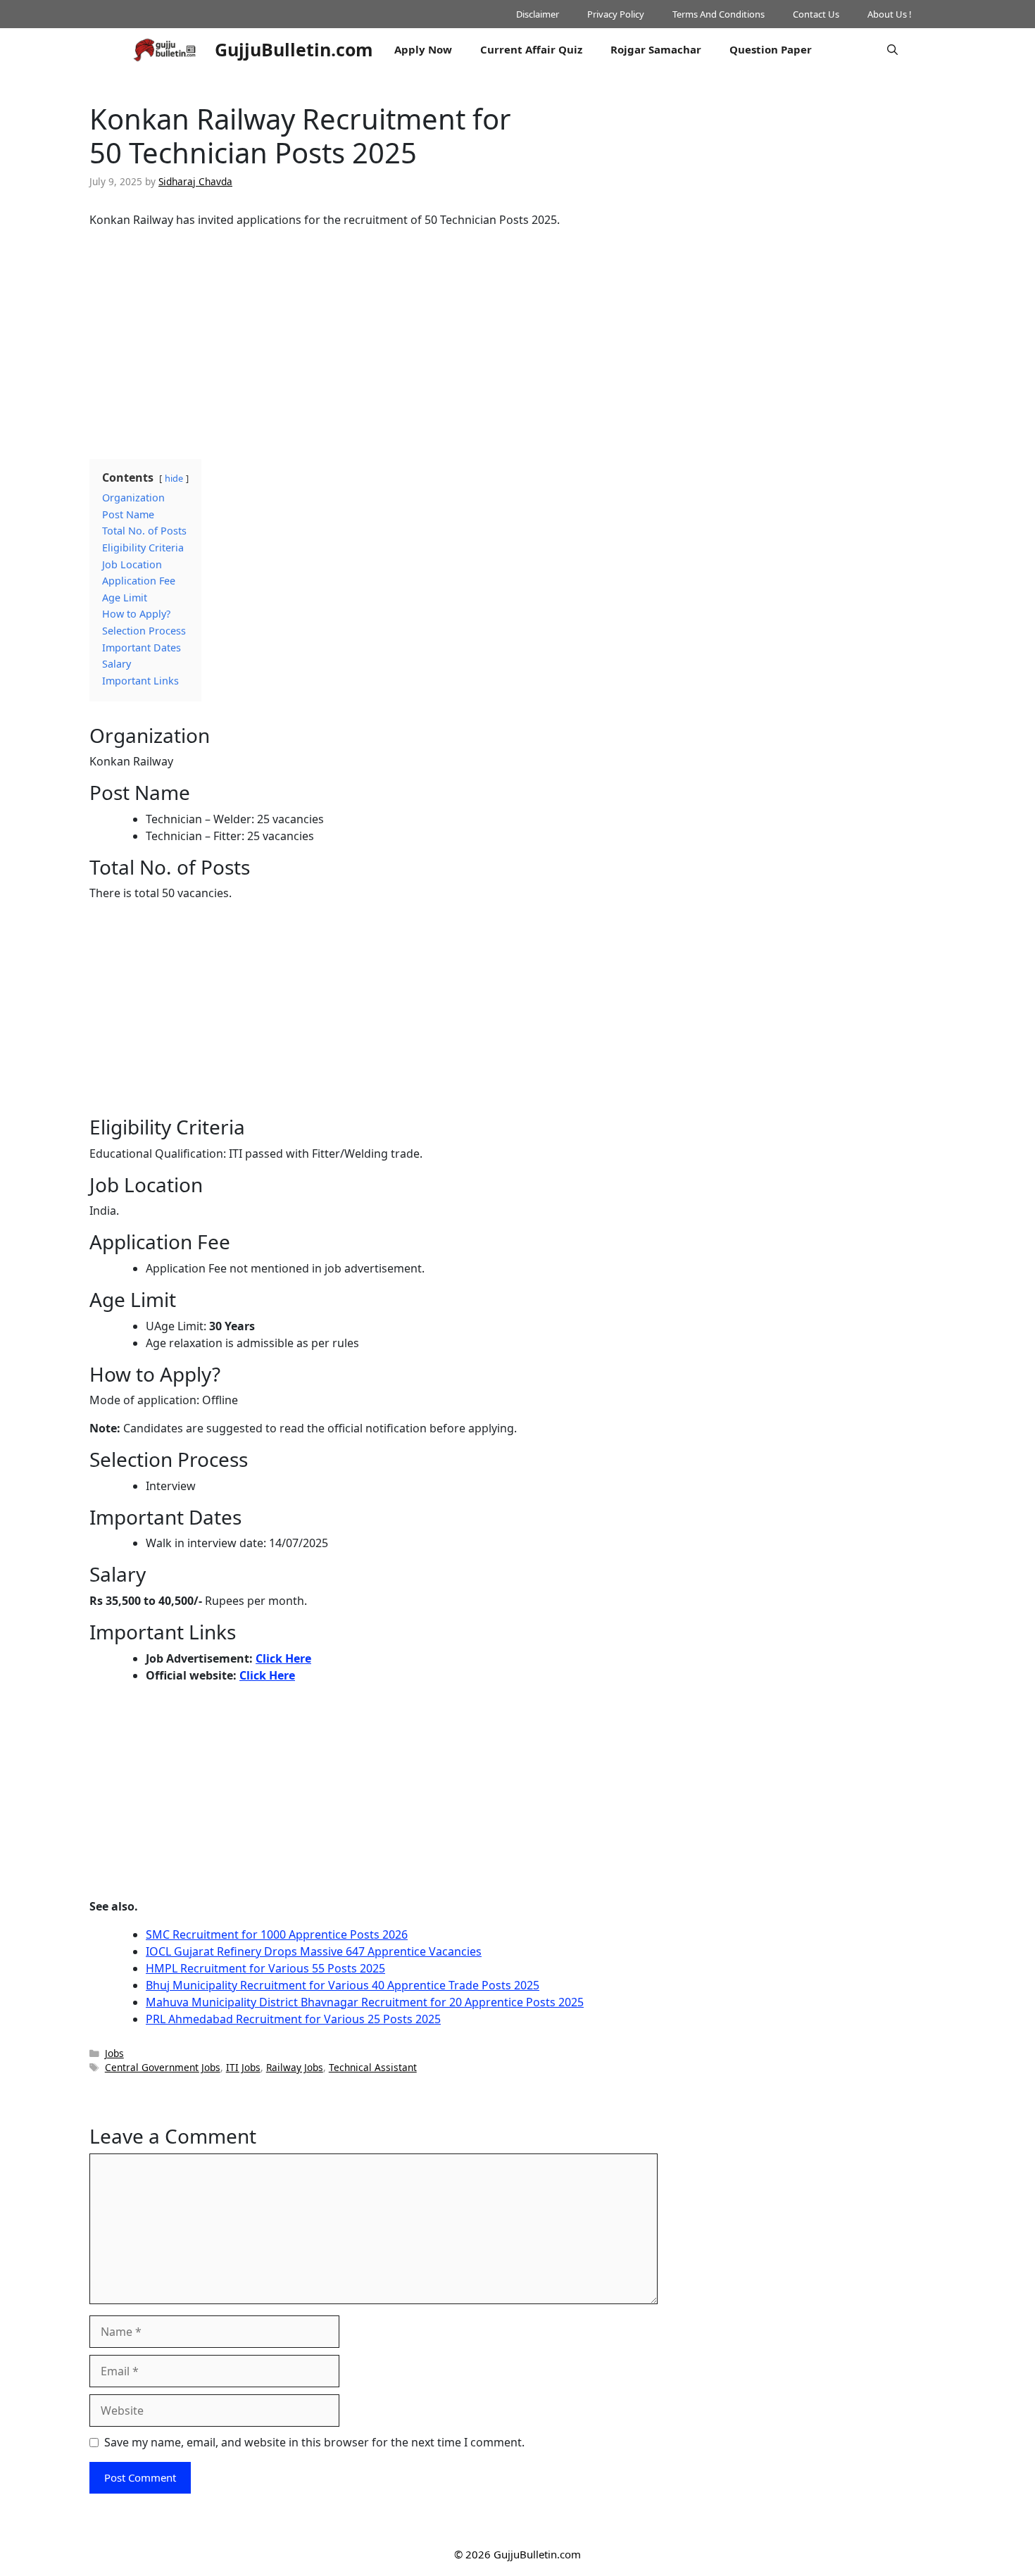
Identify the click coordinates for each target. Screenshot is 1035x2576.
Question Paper (771, 49)
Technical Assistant (373, 2067)
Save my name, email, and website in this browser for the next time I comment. (314, 2442)
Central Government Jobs (163, 2067)
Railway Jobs (295, 2067)
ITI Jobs (243, 2067)
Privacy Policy (616, 14)
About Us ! (890, 14)
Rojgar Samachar (656, 49)
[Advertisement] (374, 338)
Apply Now (423, 49)
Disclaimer (538, 14)
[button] (892, 49)
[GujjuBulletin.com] (165, 49)
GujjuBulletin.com (294, 49)
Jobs (114, 2053)
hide (174, 478)
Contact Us (816, 14)
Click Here (283, 1658)
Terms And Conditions (719, 14)
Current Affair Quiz (531, 49)
